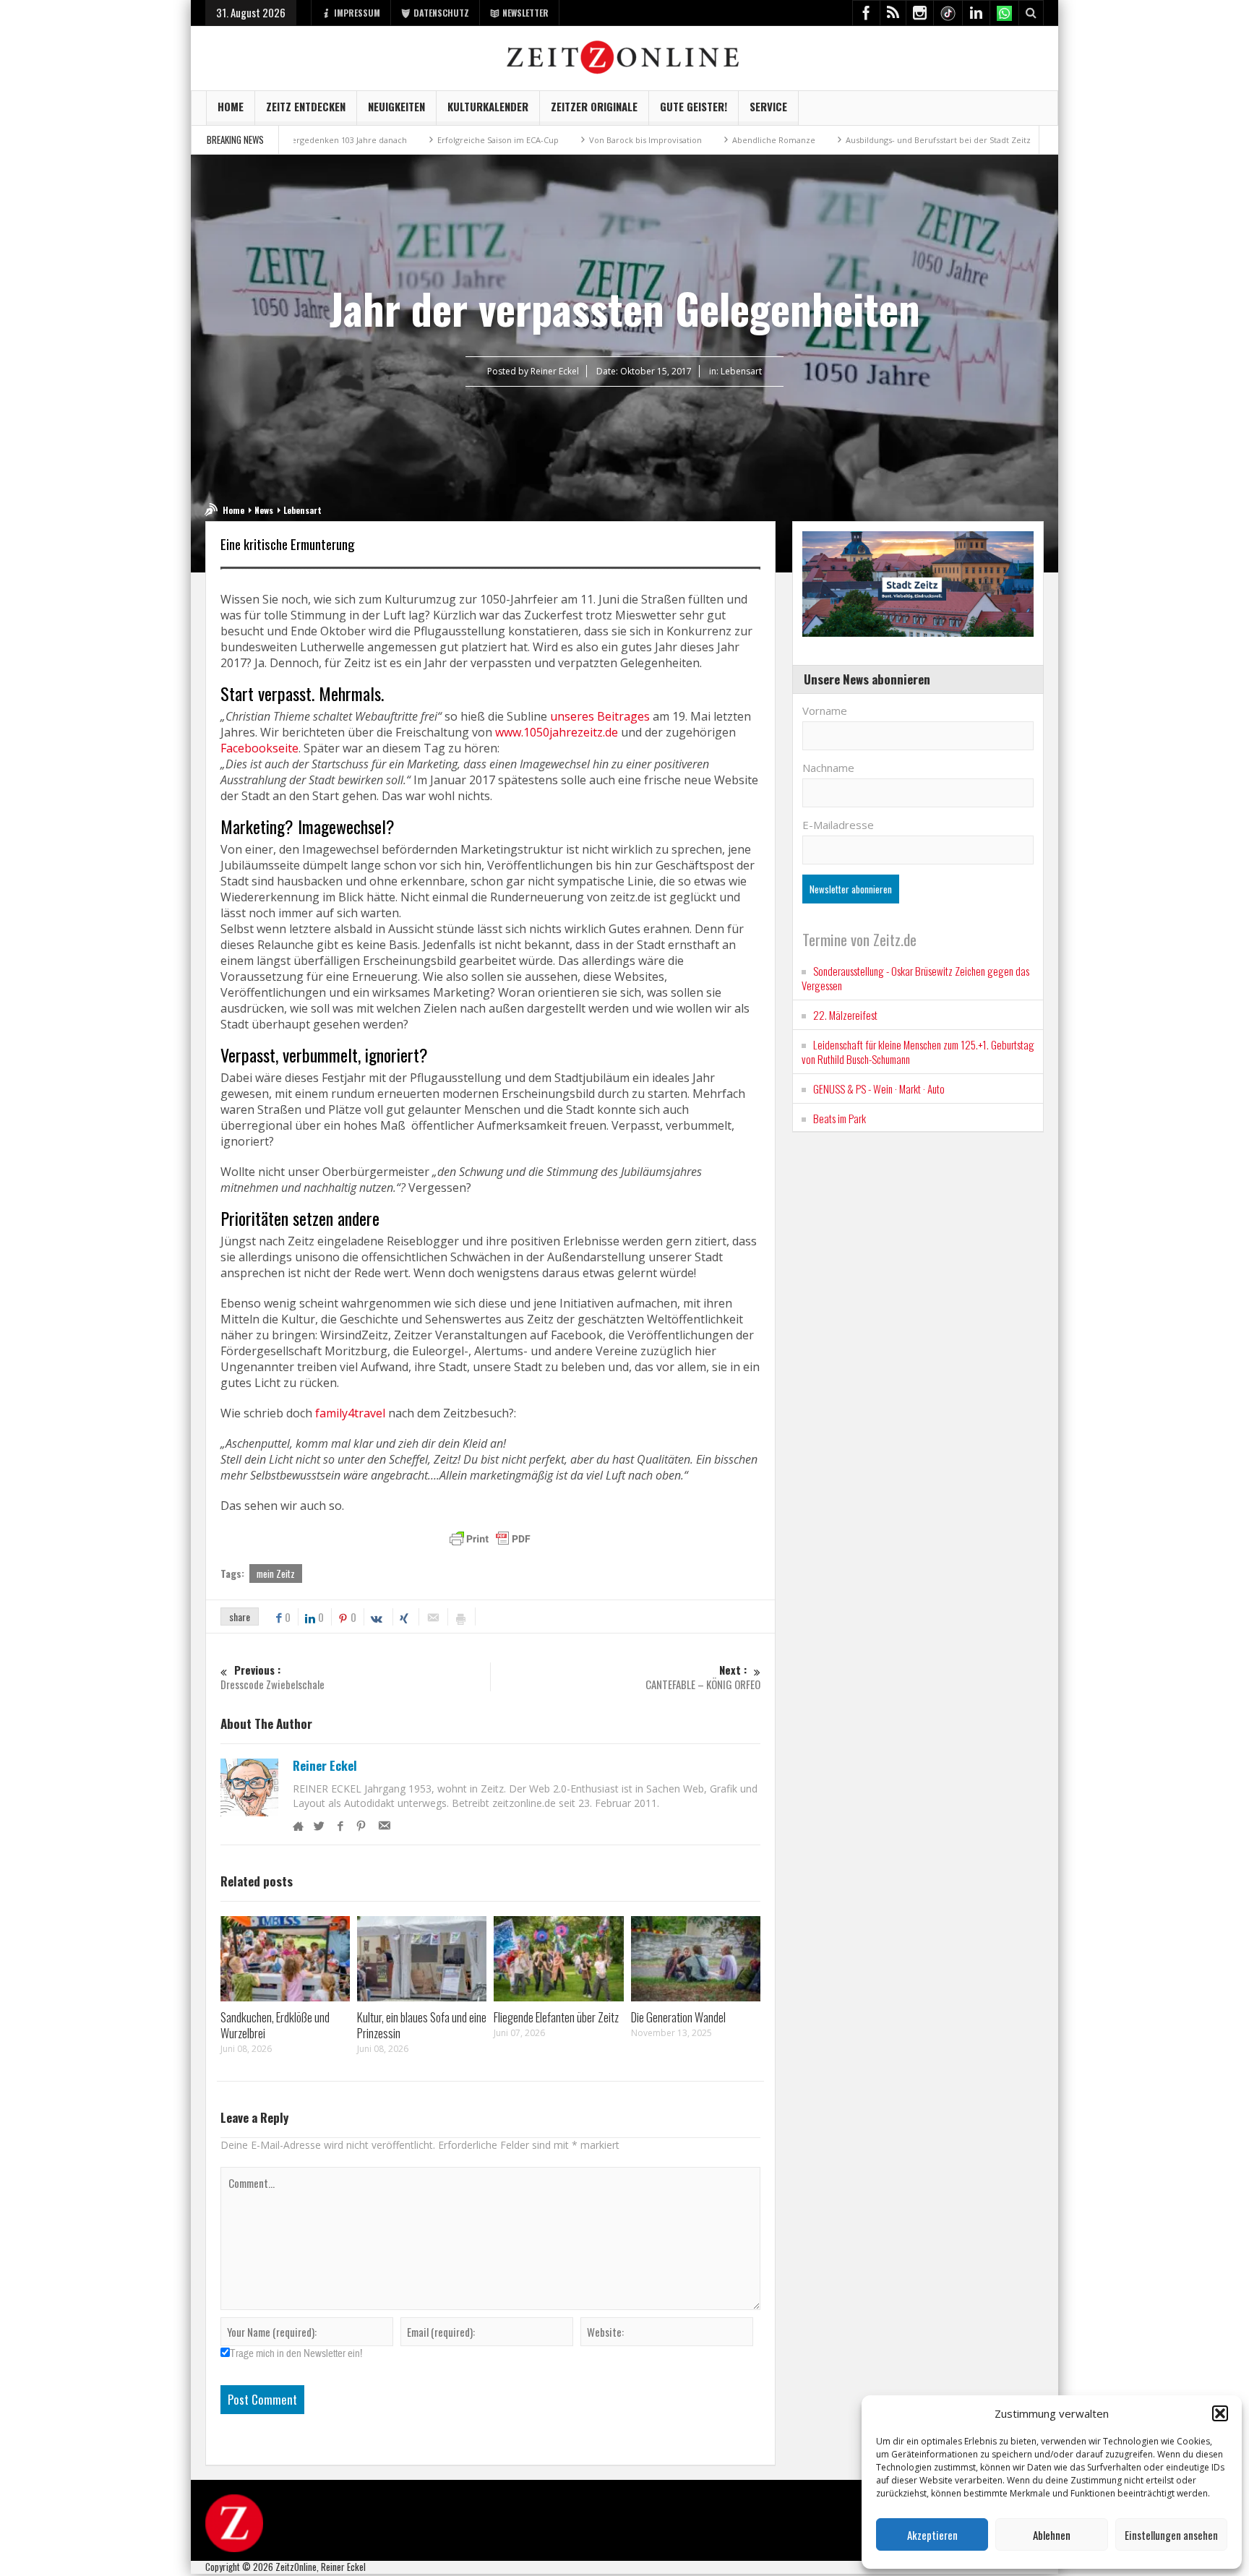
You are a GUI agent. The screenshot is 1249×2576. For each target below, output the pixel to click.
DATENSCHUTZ (441, 13)
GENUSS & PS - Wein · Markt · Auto (879, 1089)
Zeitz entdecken (306, 106)
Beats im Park (840, 1118)
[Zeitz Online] (625, 56)
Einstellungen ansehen (1171, 2535)
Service (768, 106)
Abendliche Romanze (681, 140)
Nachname (828, 768)
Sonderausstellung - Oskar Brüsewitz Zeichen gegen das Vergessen (915, 978)
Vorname (825, 710)
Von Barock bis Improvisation (553, 140)
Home (231, 106)
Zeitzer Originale (594, 106)
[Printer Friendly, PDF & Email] (490, 1539)
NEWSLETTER (525, 13)
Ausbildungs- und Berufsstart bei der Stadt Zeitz (846, 140)
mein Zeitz (276, 1573)
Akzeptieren (932, 2535)
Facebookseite (259, 748)
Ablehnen (1052, 2535)
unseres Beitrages (600, 716)
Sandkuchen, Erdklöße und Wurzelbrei (275, 2025)
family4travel (350, 1413)
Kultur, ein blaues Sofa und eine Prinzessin (422, 2025)
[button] (1220, 2413)
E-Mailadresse (838, 825)
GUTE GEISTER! (694, 106)
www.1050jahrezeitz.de (557, 732)
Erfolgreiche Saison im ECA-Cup (405, 140)
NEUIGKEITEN (396, 106)
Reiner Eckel (325, 1766)
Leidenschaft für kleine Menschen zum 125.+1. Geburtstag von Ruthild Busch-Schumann (918, 1052)
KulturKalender (488, 106)
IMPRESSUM (357, 13)
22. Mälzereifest (845, 1015)
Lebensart (741, 371)
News (264, 510)
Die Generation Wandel (678, 2017)
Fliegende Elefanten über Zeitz (556, 2017)
